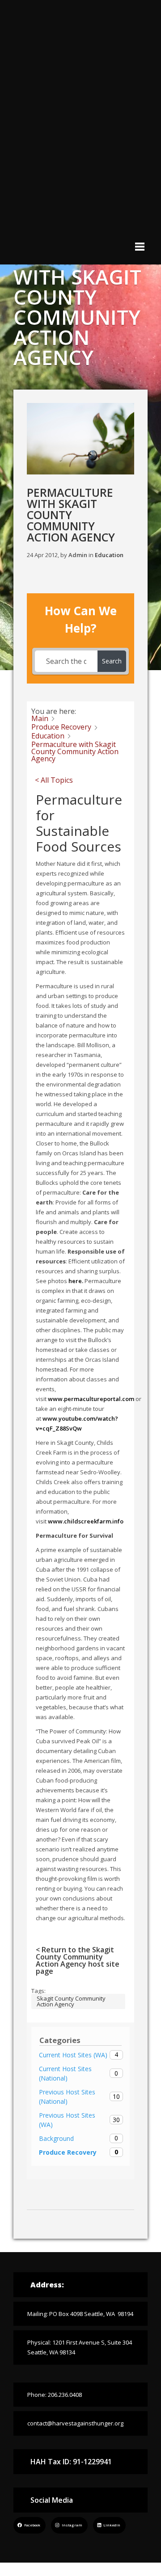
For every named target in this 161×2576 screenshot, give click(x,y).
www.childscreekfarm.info (86, 1521)
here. (76, 1281)
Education (109, 555)
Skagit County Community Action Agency (71, 2001)
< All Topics (54, 780)
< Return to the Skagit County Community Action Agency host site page (78, 1960)
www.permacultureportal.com (91, 1399)
